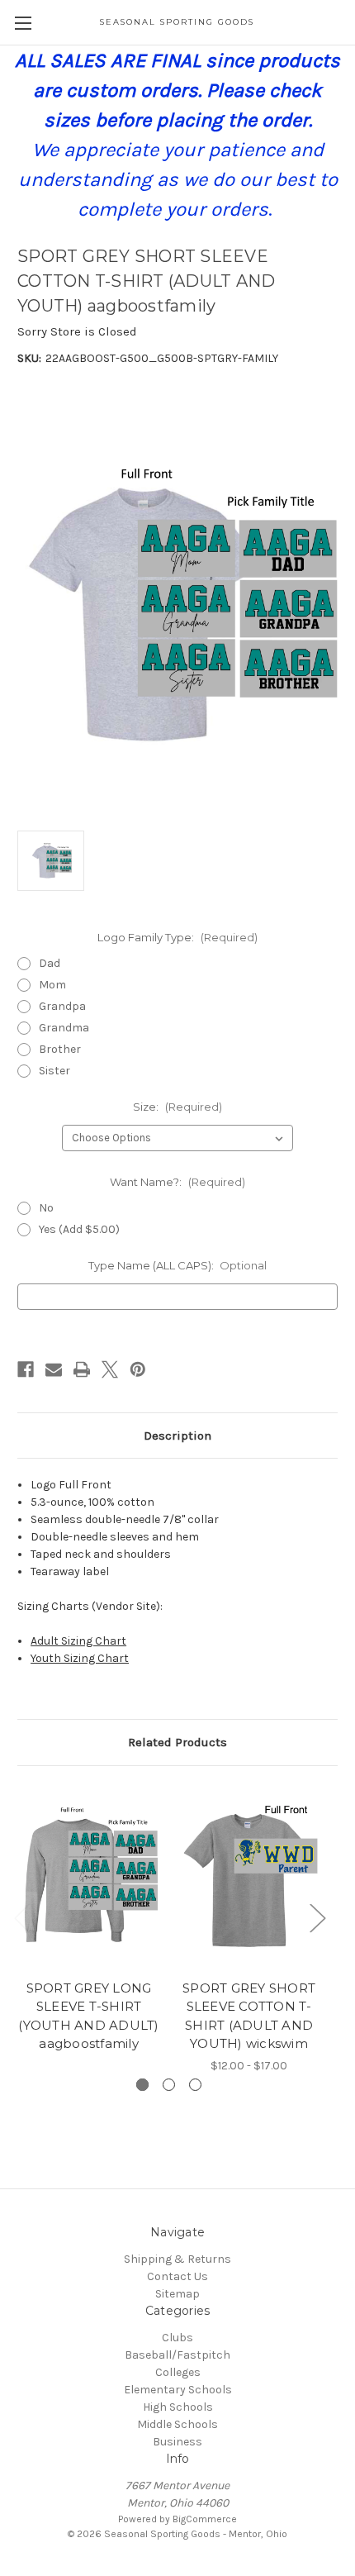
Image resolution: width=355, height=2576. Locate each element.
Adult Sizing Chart (78, 1641)
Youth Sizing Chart (80, 1658)
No (46, 1208)
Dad (50, 963)
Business (177, 2442)
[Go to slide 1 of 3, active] (142, 2085)
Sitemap (177, 2294)
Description (177, 1436)
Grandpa (62, 1006)
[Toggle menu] (23, 23)
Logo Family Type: (177, 937)
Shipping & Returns (177, 2259)
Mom (52, 985)
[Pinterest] (138, 1369)
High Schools (178, 2407)
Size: (177, 1107)
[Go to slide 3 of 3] (195, 2085)
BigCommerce (205, 2519)
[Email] (54, 1369)
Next (317, 1918)
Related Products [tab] (177, 1742)
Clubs (177, 2338)
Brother (60, 1049)
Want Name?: (177, 1182)
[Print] (82, 1369)
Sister (54, 1071)
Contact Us (177, 2276)
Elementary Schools (178, 2390)
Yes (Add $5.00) (79, 1229)
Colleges (178, 2372)
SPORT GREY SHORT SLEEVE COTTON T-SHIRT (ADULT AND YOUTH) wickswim (249, 2016)
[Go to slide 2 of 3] (169, 2085)
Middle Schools (177, 2424)
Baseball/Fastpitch (177, 2355)
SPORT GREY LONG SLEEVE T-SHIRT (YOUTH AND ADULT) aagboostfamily (88, 2016)
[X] (110, 1369)
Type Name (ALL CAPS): (178, 1265)
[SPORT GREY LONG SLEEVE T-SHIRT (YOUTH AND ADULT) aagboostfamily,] (89, 1877)
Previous (21, 1918)
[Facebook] (26, 1369)
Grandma (64, 1028)
